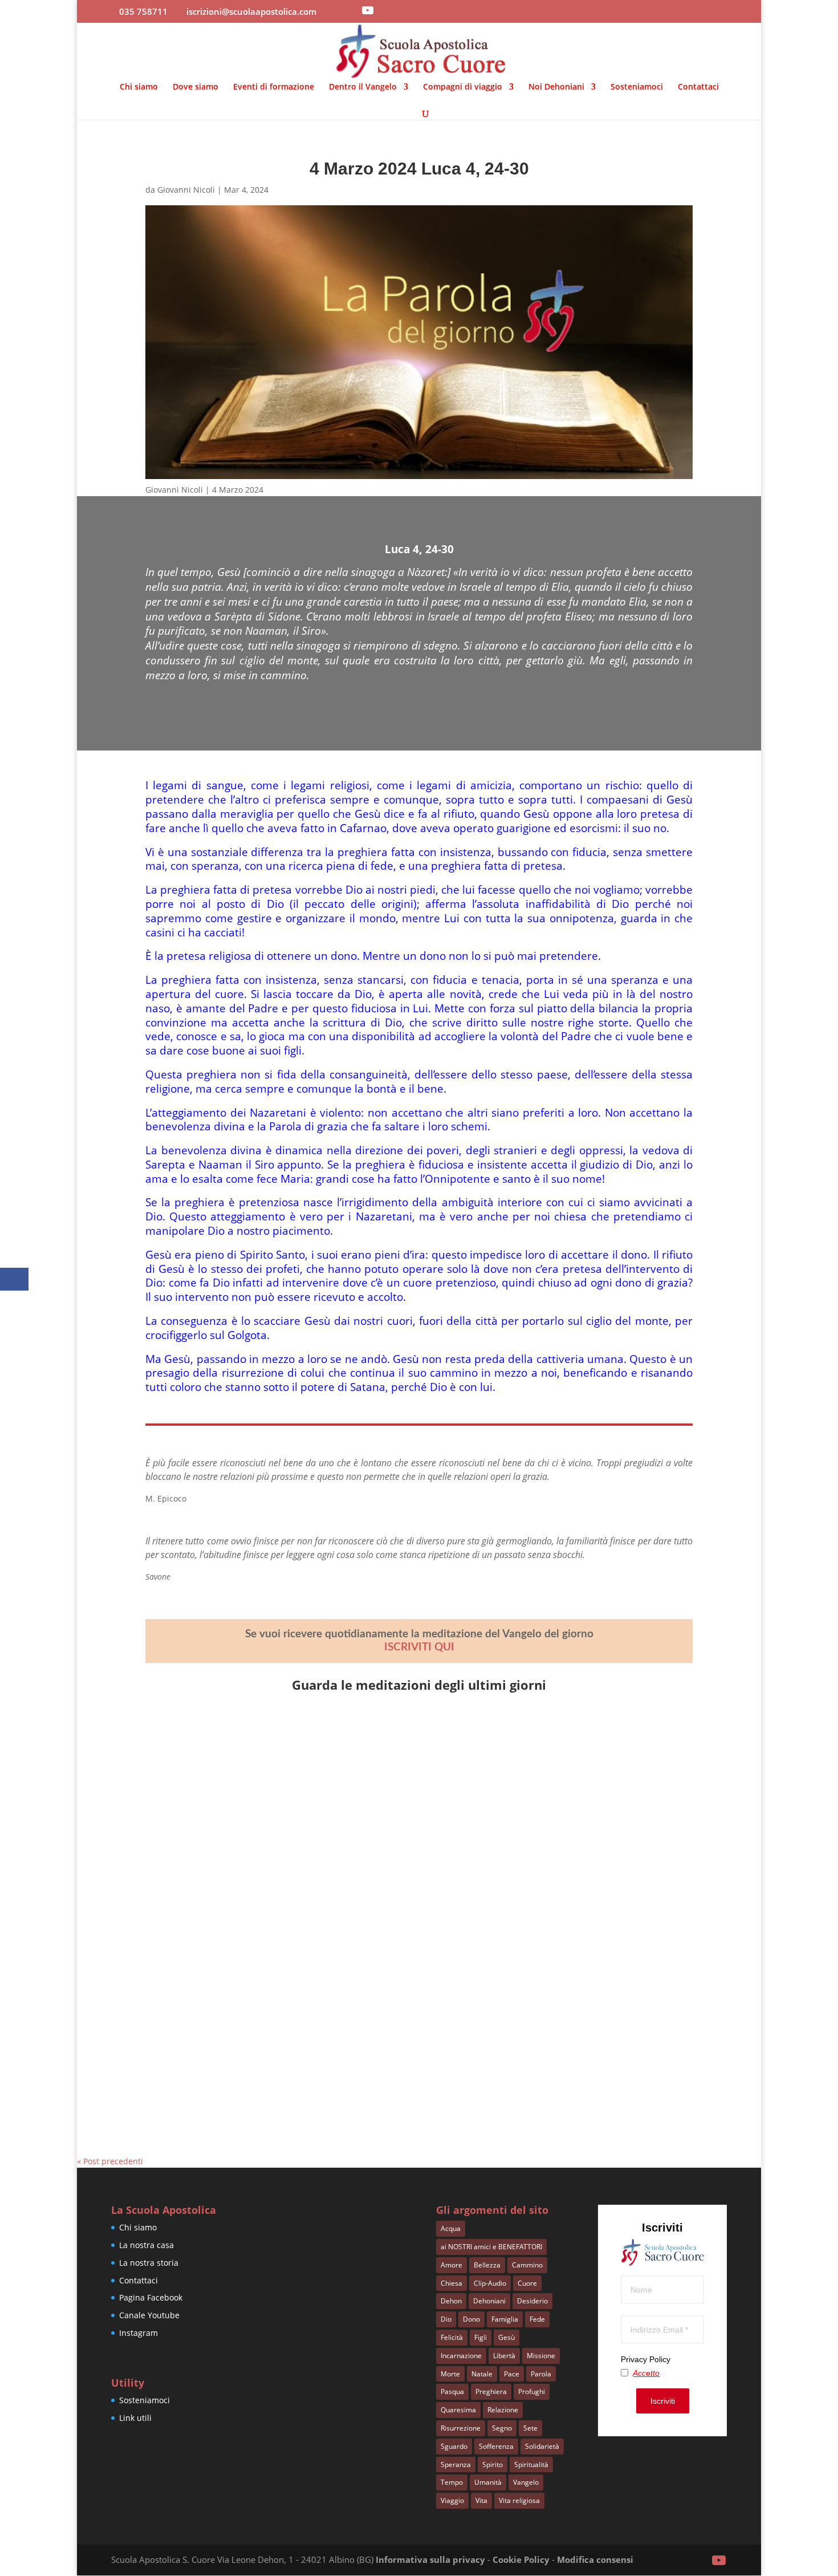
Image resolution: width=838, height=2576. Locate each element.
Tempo (452, 2482)
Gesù (507, 2337)
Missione (541, 2356)
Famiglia (505, 2319)
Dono (471, 2319)
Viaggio (452, 2500)
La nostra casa (147, 2245)
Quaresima (458, 2410)
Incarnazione (461, 2356)
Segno (502, 2428)
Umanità (488, 2482)
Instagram (139, 2333)
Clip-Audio (490, 2283)
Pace (512, 2374)
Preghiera (491, 2392)
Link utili (135, 2418)
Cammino (527, 2265)
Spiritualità (531, 2465)
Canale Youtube (149, 2315)
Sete (530, 2428)
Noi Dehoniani (556, 87)
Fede (537, 2319)
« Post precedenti (110, 2161)
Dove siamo (196, 87)
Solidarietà (542, 2446)
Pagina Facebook (151, 2297)
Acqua (451, 2228)
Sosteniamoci (637, 87)
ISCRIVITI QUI (419, 1647)
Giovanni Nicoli (186, 190)
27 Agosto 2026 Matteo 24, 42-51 (238, 1873)
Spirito (493, 2465)
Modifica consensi (595, 2559)
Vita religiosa (519, 2500)
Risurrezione (461, 2428)
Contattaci (698, 87)
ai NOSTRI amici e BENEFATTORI (491, 2247)
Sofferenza (496, 2446)
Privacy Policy (646, 2359)
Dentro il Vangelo (363, 87)
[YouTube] (368, 10)
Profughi (532, 2392)
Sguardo (454, 2446)
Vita (481, 2500)
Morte (450, 2374)
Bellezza (487, 2265)
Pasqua (452, 2392)
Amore (451, 2265)
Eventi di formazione (274, 87)
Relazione (503, 2410)
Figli (481, 2337)
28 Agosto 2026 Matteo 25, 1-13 (235, 1747)
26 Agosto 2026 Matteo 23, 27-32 (238, 2001)
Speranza (456, 2465)
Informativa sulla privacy (430, 2559)
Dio (446, 2319)
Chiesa (451, 2283)
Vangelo (526, 2482)
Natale (482, 2374)
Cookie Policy (521, 2559)
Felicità (452, 2337)
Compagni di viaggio (463, 87)
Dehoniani (489, 2301)
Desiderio (532, 2301)
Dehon (451, 2301)
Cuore (527, 2283)
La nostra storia (149, 2263)
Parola (541, 2374)
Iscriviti (663, 2401)
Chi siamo (139, 87)
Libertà (504, 2356)
